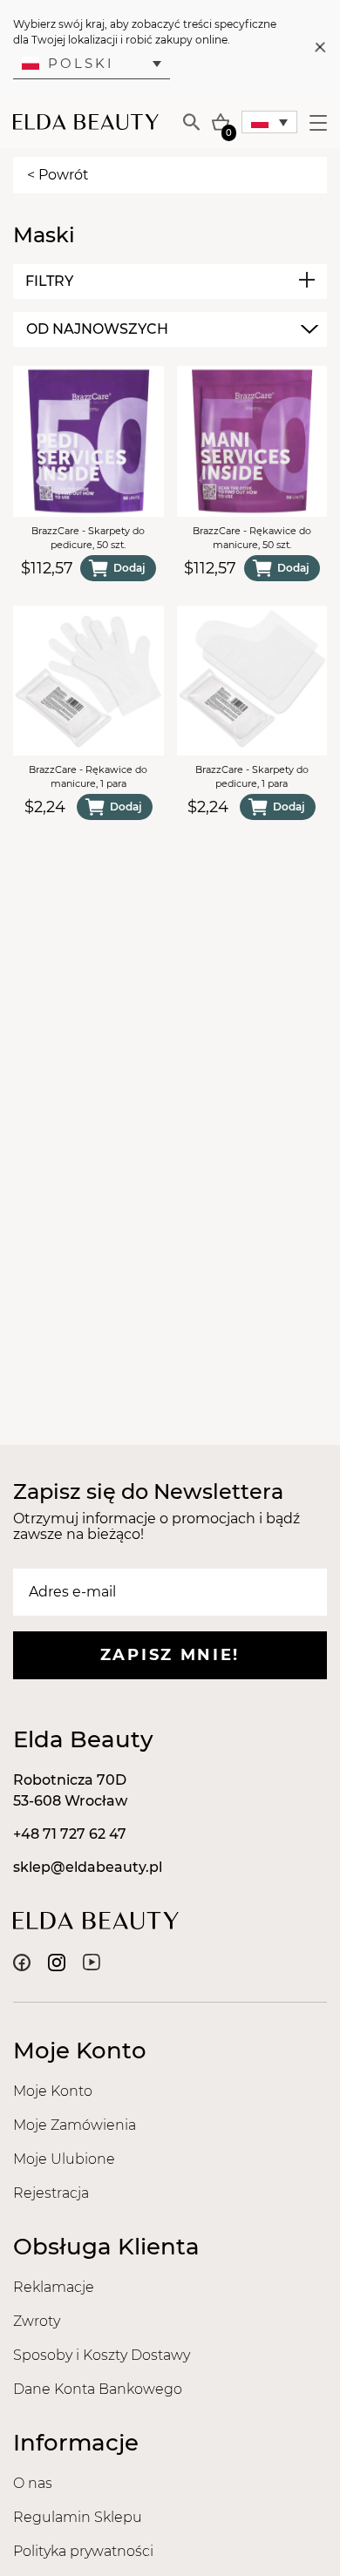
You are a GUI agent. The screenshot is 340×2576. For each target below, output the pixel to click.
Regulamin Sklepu (78, 2517)
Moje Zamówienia (75, 2125)
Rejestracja (51, 2193)
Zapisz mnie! (170, 1655)
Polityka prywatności (83, 2551)
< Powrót (58, 175)
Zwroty (37, 2321)
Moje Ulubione (64, 2159)
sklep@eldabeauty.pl (88, 1867)
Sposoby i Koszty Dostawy (102, 2355)
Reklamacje (54, 2287)
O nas (33, 2483)
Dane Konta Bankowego (98, 2389)
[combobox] (170, 329)
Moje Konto (53, 2091)
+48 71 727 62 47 (70, 1834)
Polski (81, 63)
